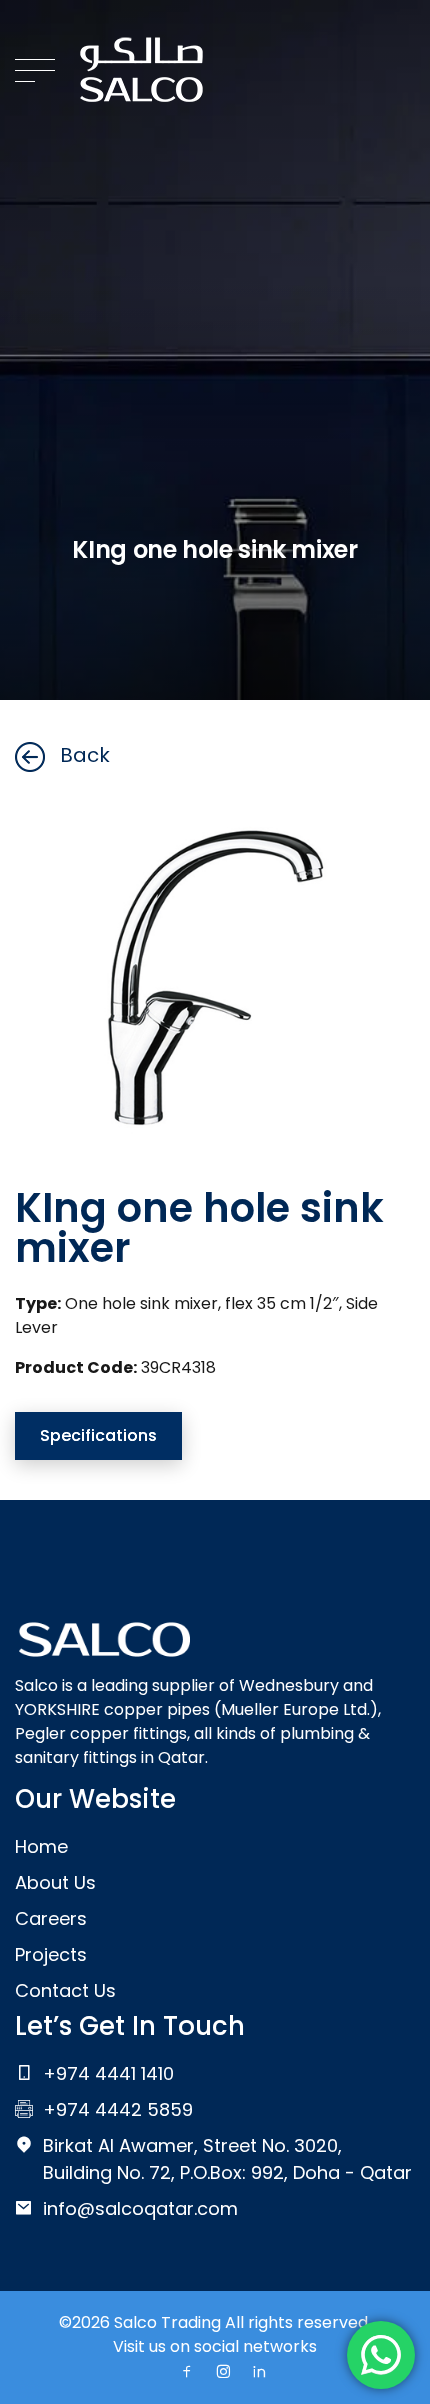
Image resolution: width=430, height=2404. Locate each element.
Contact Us (65, 1990)
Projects (51, 1954)
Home (41, 1846)
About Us (55, 1882)
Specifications (98, 1435)
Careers (51, 1918)
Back (85, 755)
